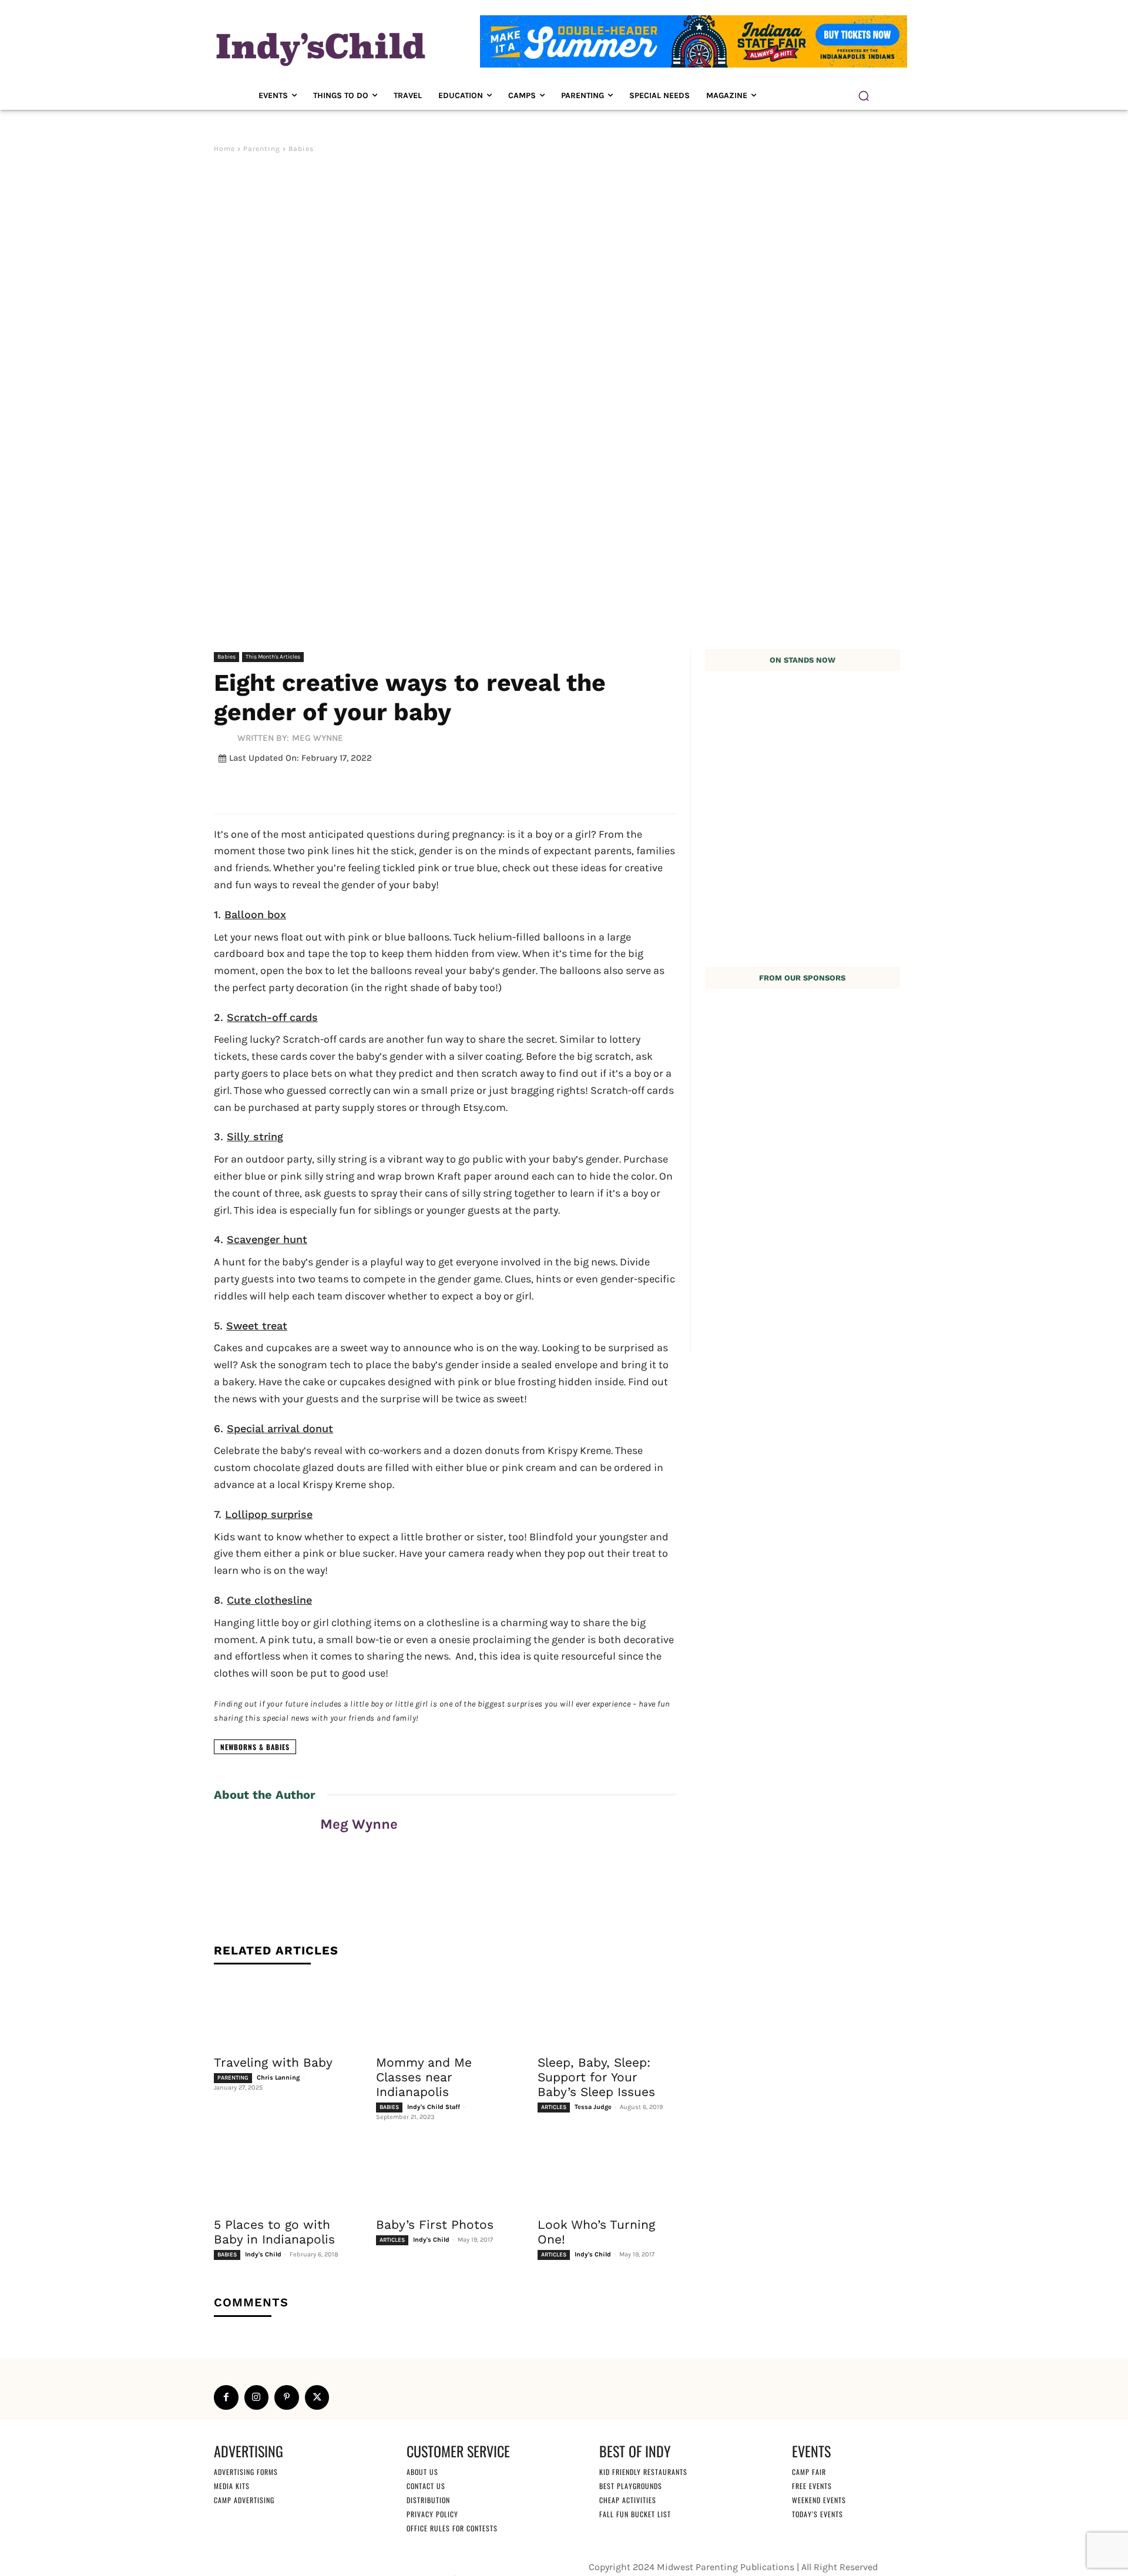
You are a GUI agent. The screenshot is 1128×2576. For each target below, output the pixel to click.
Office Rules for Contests (452, 2528)
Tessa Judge (593, 2107)
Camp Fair (809, 2472)
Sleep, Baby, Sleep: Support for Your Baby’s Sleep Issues (596, 2077)
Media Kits (232, 2486)
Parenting (262, 149)
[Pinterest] (287, 2397)
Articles (554, 2107)
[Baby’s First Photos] (445, 2175)
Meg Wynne (318, 738)
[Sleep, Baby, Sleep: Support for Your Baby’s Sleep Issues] (607, 2013)
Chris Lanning (278, 2078)
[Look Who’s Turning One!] (607, 2175)
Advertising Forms (246, 2472)
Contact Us (426, 2486)
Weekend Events (819, 2500)
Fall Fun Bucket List (635, 2514)
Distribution (428, 2500)
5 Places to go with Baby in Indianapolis (274, 2232)
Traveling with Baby (273, 2062)
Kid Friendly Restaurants (643, 2472)
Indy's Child (263, 2254)
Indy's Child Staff (434, 2107)
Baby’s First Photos (435, 2224)
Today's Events (818, 2514)
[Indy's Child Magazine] (320, 47)
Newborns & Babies (255, 1747)
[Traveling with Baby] (283, 2013)
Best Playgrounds (631, 2486)
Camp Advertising (244, 2500)
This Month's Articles (273, 657)
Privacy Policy (432, 2514)
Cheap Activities (628, 2500)
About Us (422, 2472)
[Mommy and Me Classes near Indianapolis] (445, 2013)
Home (224, 149)
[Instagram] (257, 2397)
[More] (503, 786)
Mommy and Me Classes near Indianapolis (424, 2077)
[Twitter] (317, 2397)
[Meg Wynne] (226, 738)
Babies (301, 149)
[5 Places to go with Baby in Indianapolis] (283, 2175)
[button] (864, 96)
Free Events (812, 2486)
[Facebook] (226, 2397)
